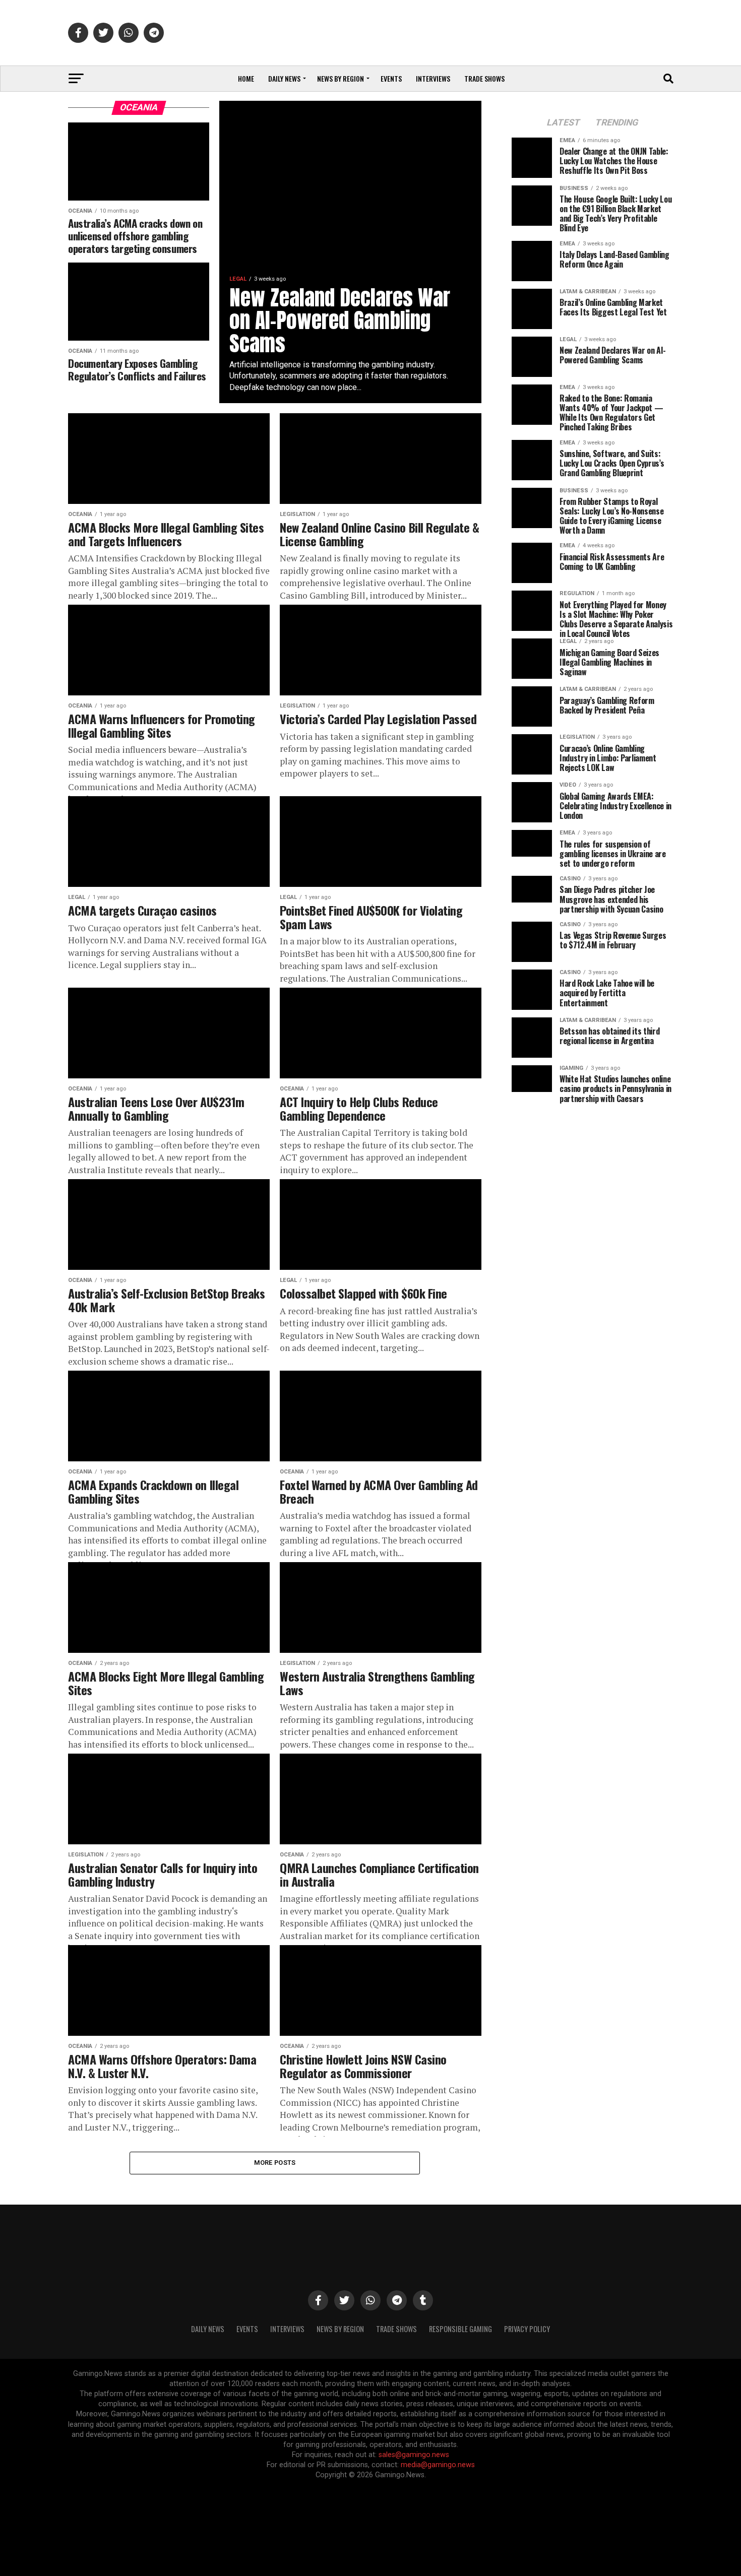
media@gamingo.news (438, 2465)
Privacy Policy (527, 2329)
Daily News (284, 78)
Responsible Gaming (460, 2329)
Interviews (433, 78)
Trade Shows (484, 78)
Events (391, 78)
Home (246, 78)
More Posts (275, 2163)
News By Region (340, 2329)
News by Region (341, 78)
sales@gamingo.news (414, 2455)
